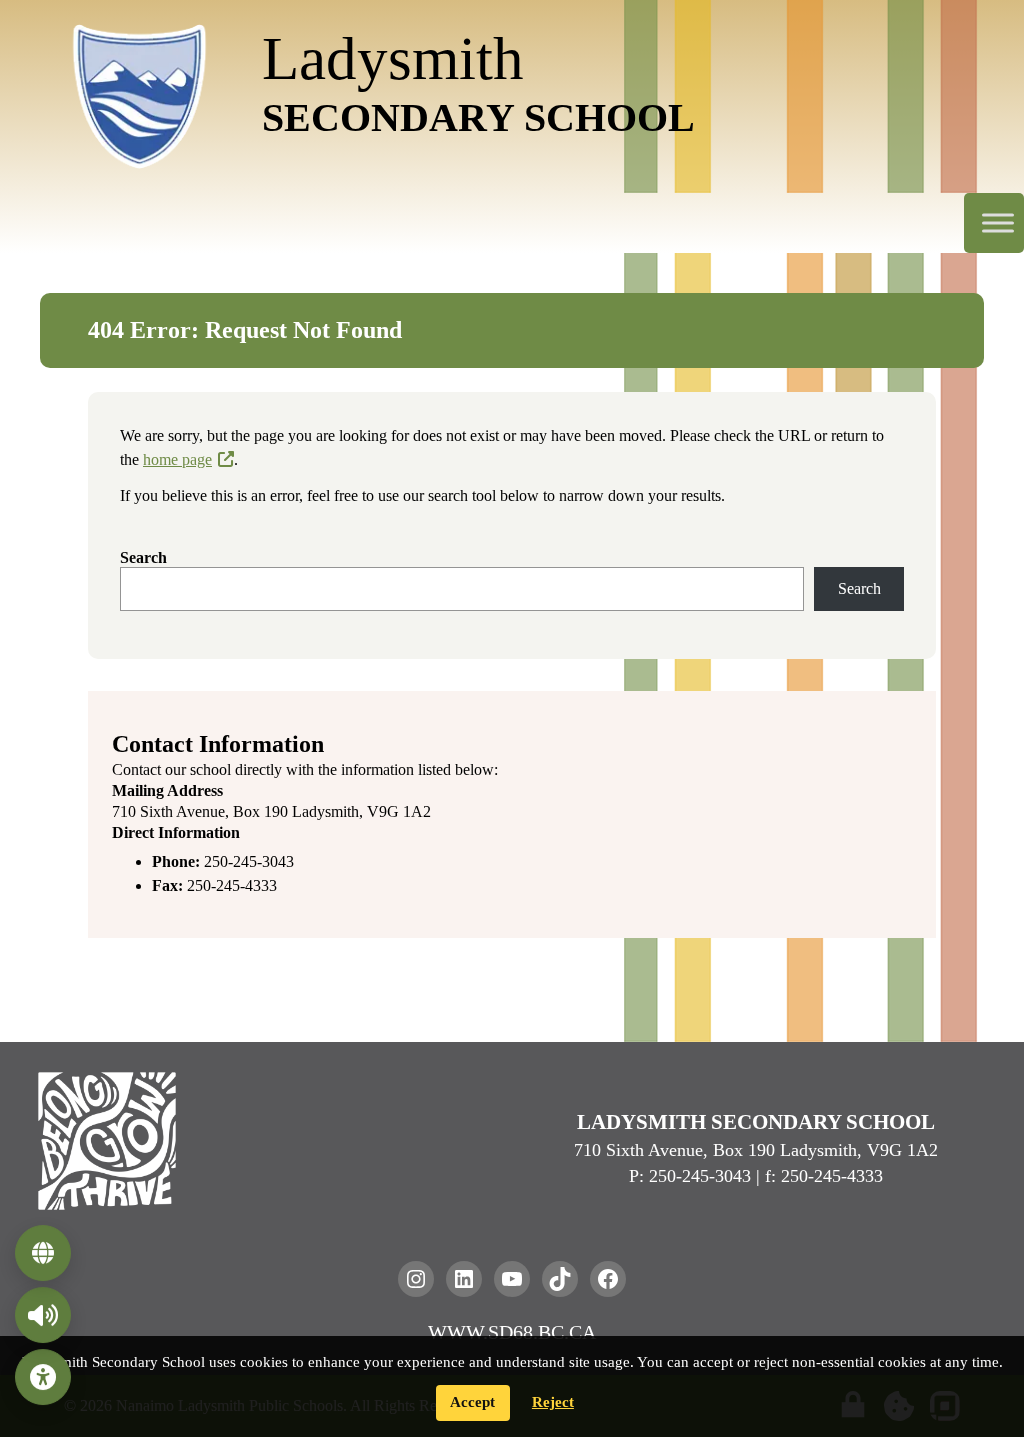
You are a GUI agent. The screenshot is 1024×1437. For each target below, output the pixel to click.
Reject (553, 1402)
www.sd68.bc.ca (512, 1332)
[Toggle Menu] (998, 223)
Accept (472, 1402)
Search (143, 557)
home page (177, 459)
